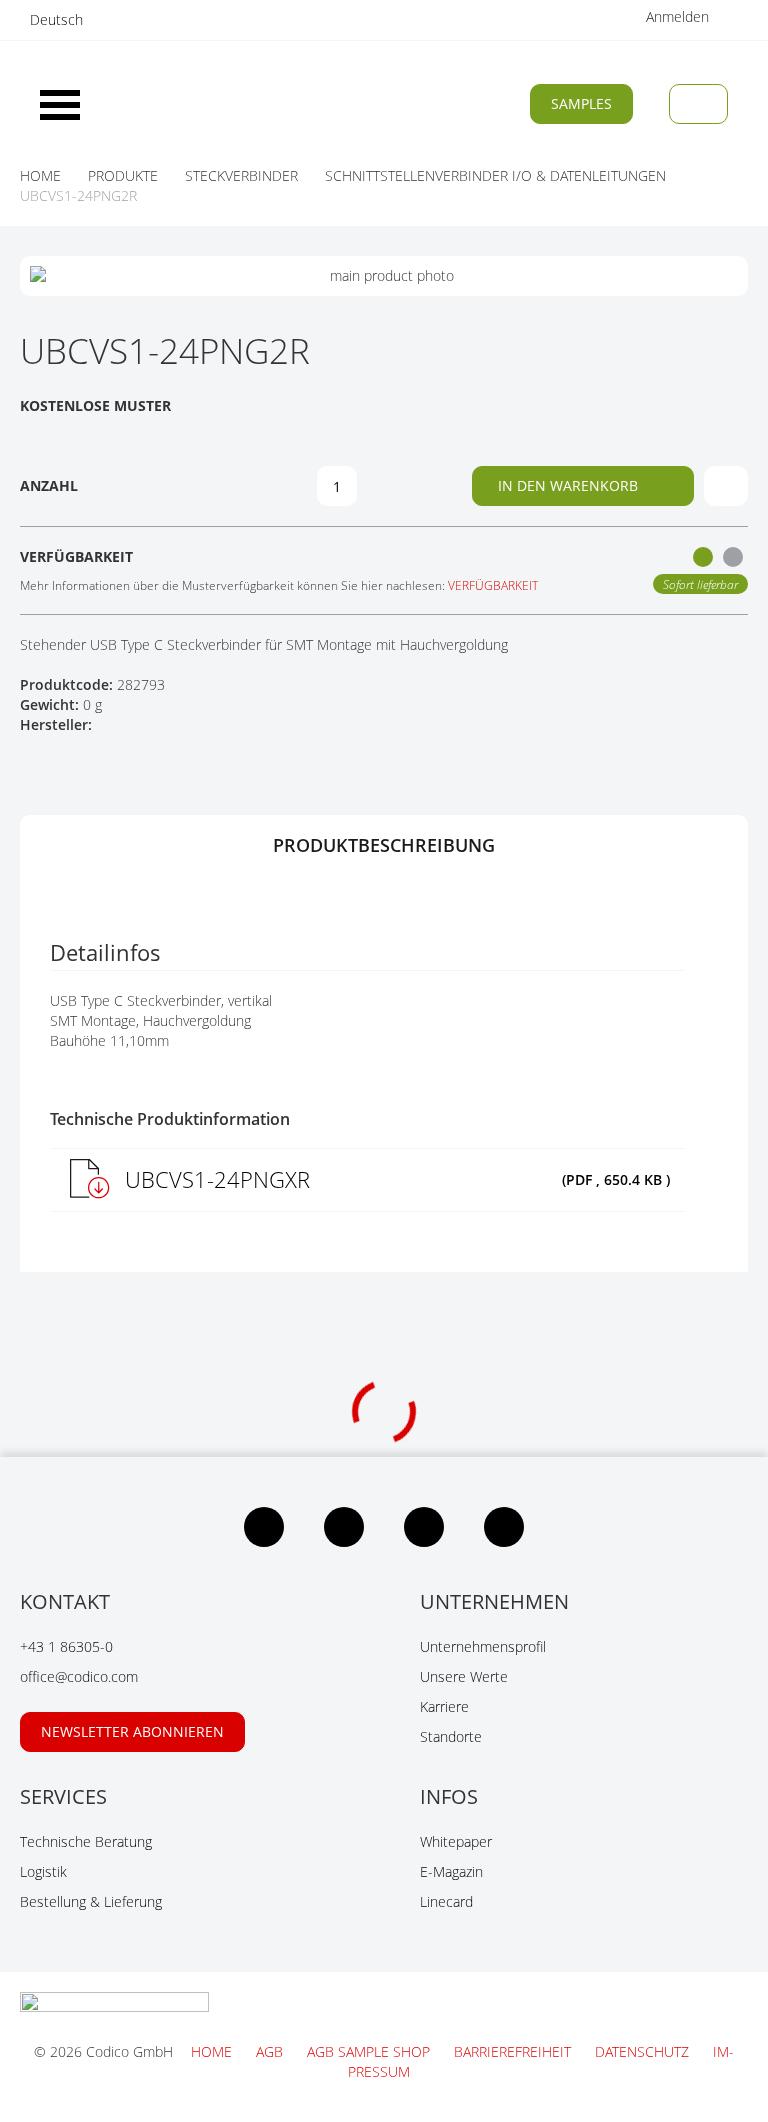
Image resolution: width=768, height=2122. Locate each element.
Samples (581, 103)
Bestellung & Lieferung (91, 1901)
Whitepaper (456, 1841)
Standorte (451, 1736)
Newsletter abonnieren (132, 1731)
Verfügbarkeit (493, 585)
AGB (271, 2051)
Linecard (446, 1901)
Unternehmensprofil (483, 1646)
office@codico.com (79, 1676)
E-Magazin (451, 1871)
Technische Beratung (86, 1841)
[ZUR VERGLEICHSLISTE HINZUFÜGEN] (726, 486)
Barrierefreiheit (514, 2051)
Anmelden (679, 16)
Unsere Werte (464, 1676)
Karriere (444, 1706)
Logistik (43, 1871)
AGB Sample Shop (370, 2051)
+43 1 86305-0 (66, 1646)
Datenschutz (644, 2051)
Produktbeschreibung (384, 845)
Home (213, 2051)
